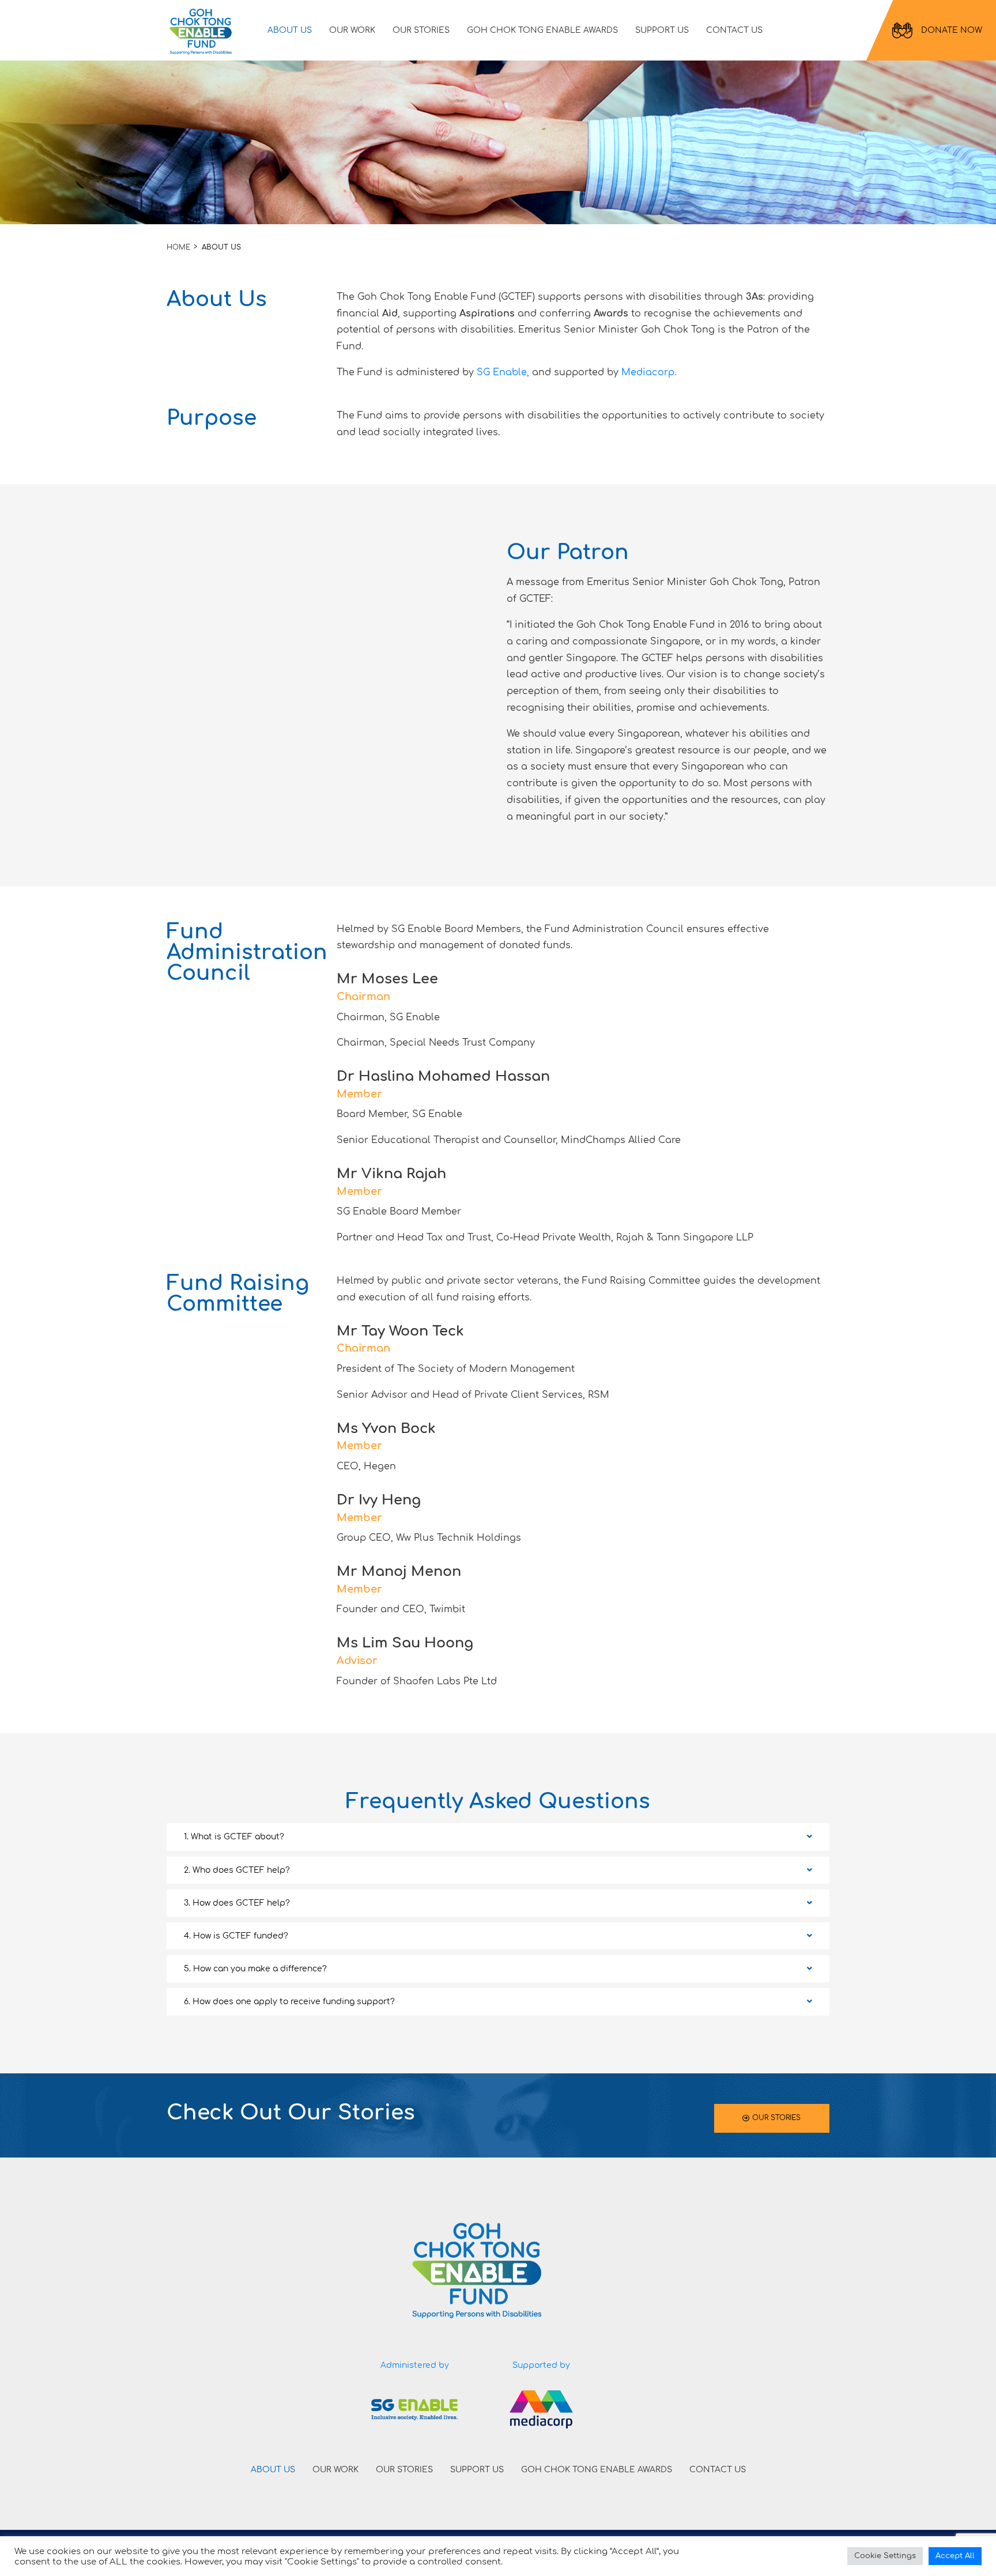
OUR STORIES (421, 30)
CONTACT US (734, 30)
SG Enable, (504, 372)
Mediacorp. (649, 372)
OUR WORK (352, 30)
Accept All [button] (955, 2556)
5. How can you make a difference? (255, 1969)
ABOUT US (290, 30)
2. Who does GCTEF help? (237, 1870)
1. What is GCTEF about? (234, 1837)
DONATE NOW (952, 30)
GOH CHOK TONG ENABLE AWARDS (542, 30)
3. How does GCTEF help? (237, 1903)
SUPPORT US (662, 30)
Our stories (776, 2118)
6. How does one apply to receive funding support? (289, 2002)
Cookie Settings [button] (885, 2556)
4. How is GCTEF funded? (236, 1936)
